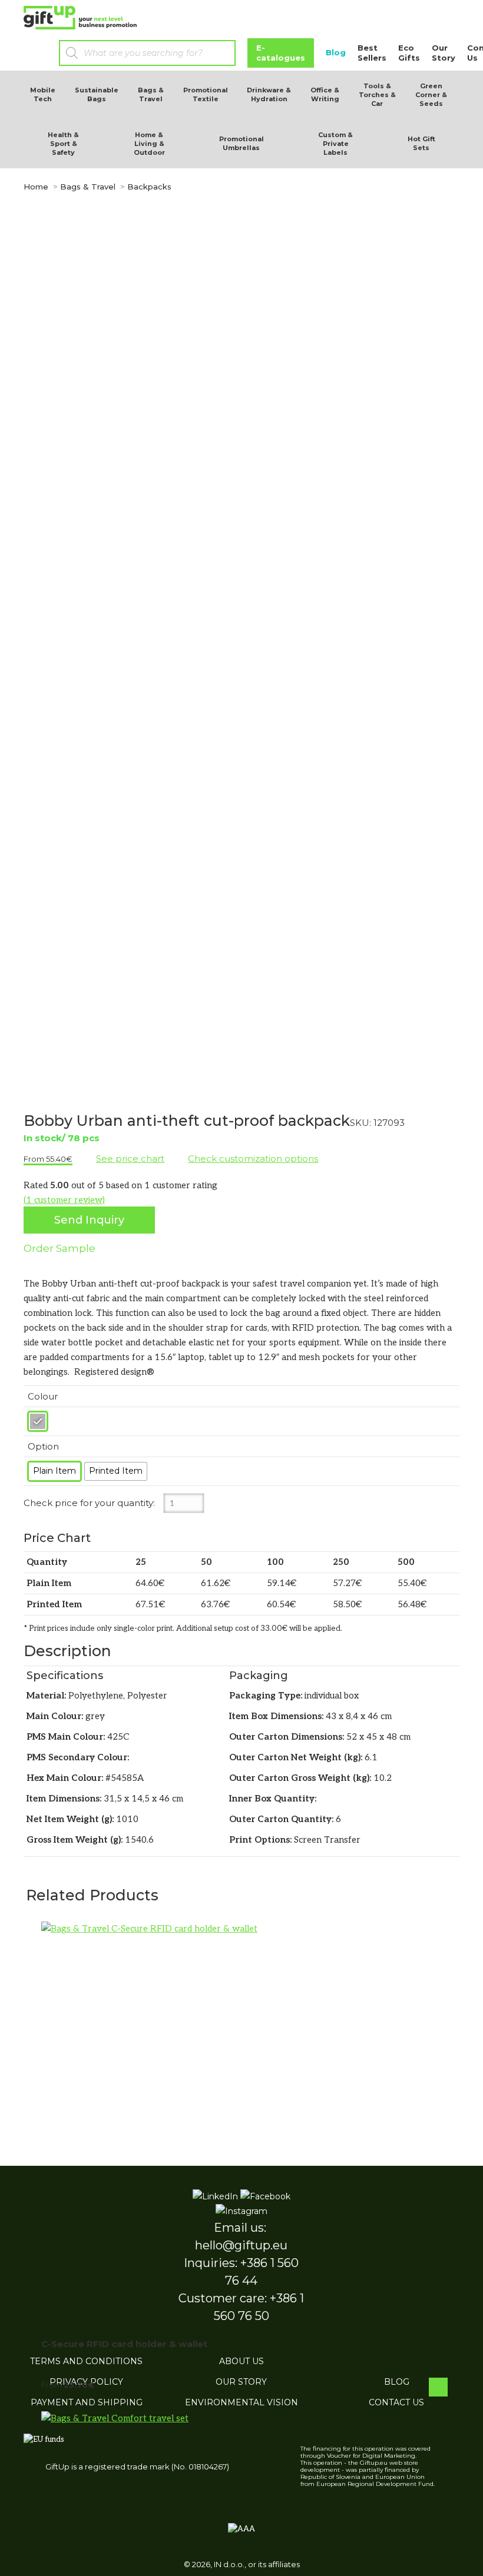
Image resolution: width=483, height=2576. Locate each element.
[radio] (38, 1421)
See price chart (130, 1159)
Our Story (444, 53)
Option (43, 1446)
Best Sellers (372, 53)
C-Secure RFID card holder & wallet (124, 2344)
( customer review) (64, 1200)
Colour (43, 1396)
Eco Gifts (409, 53)
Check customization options (253, 1159)
